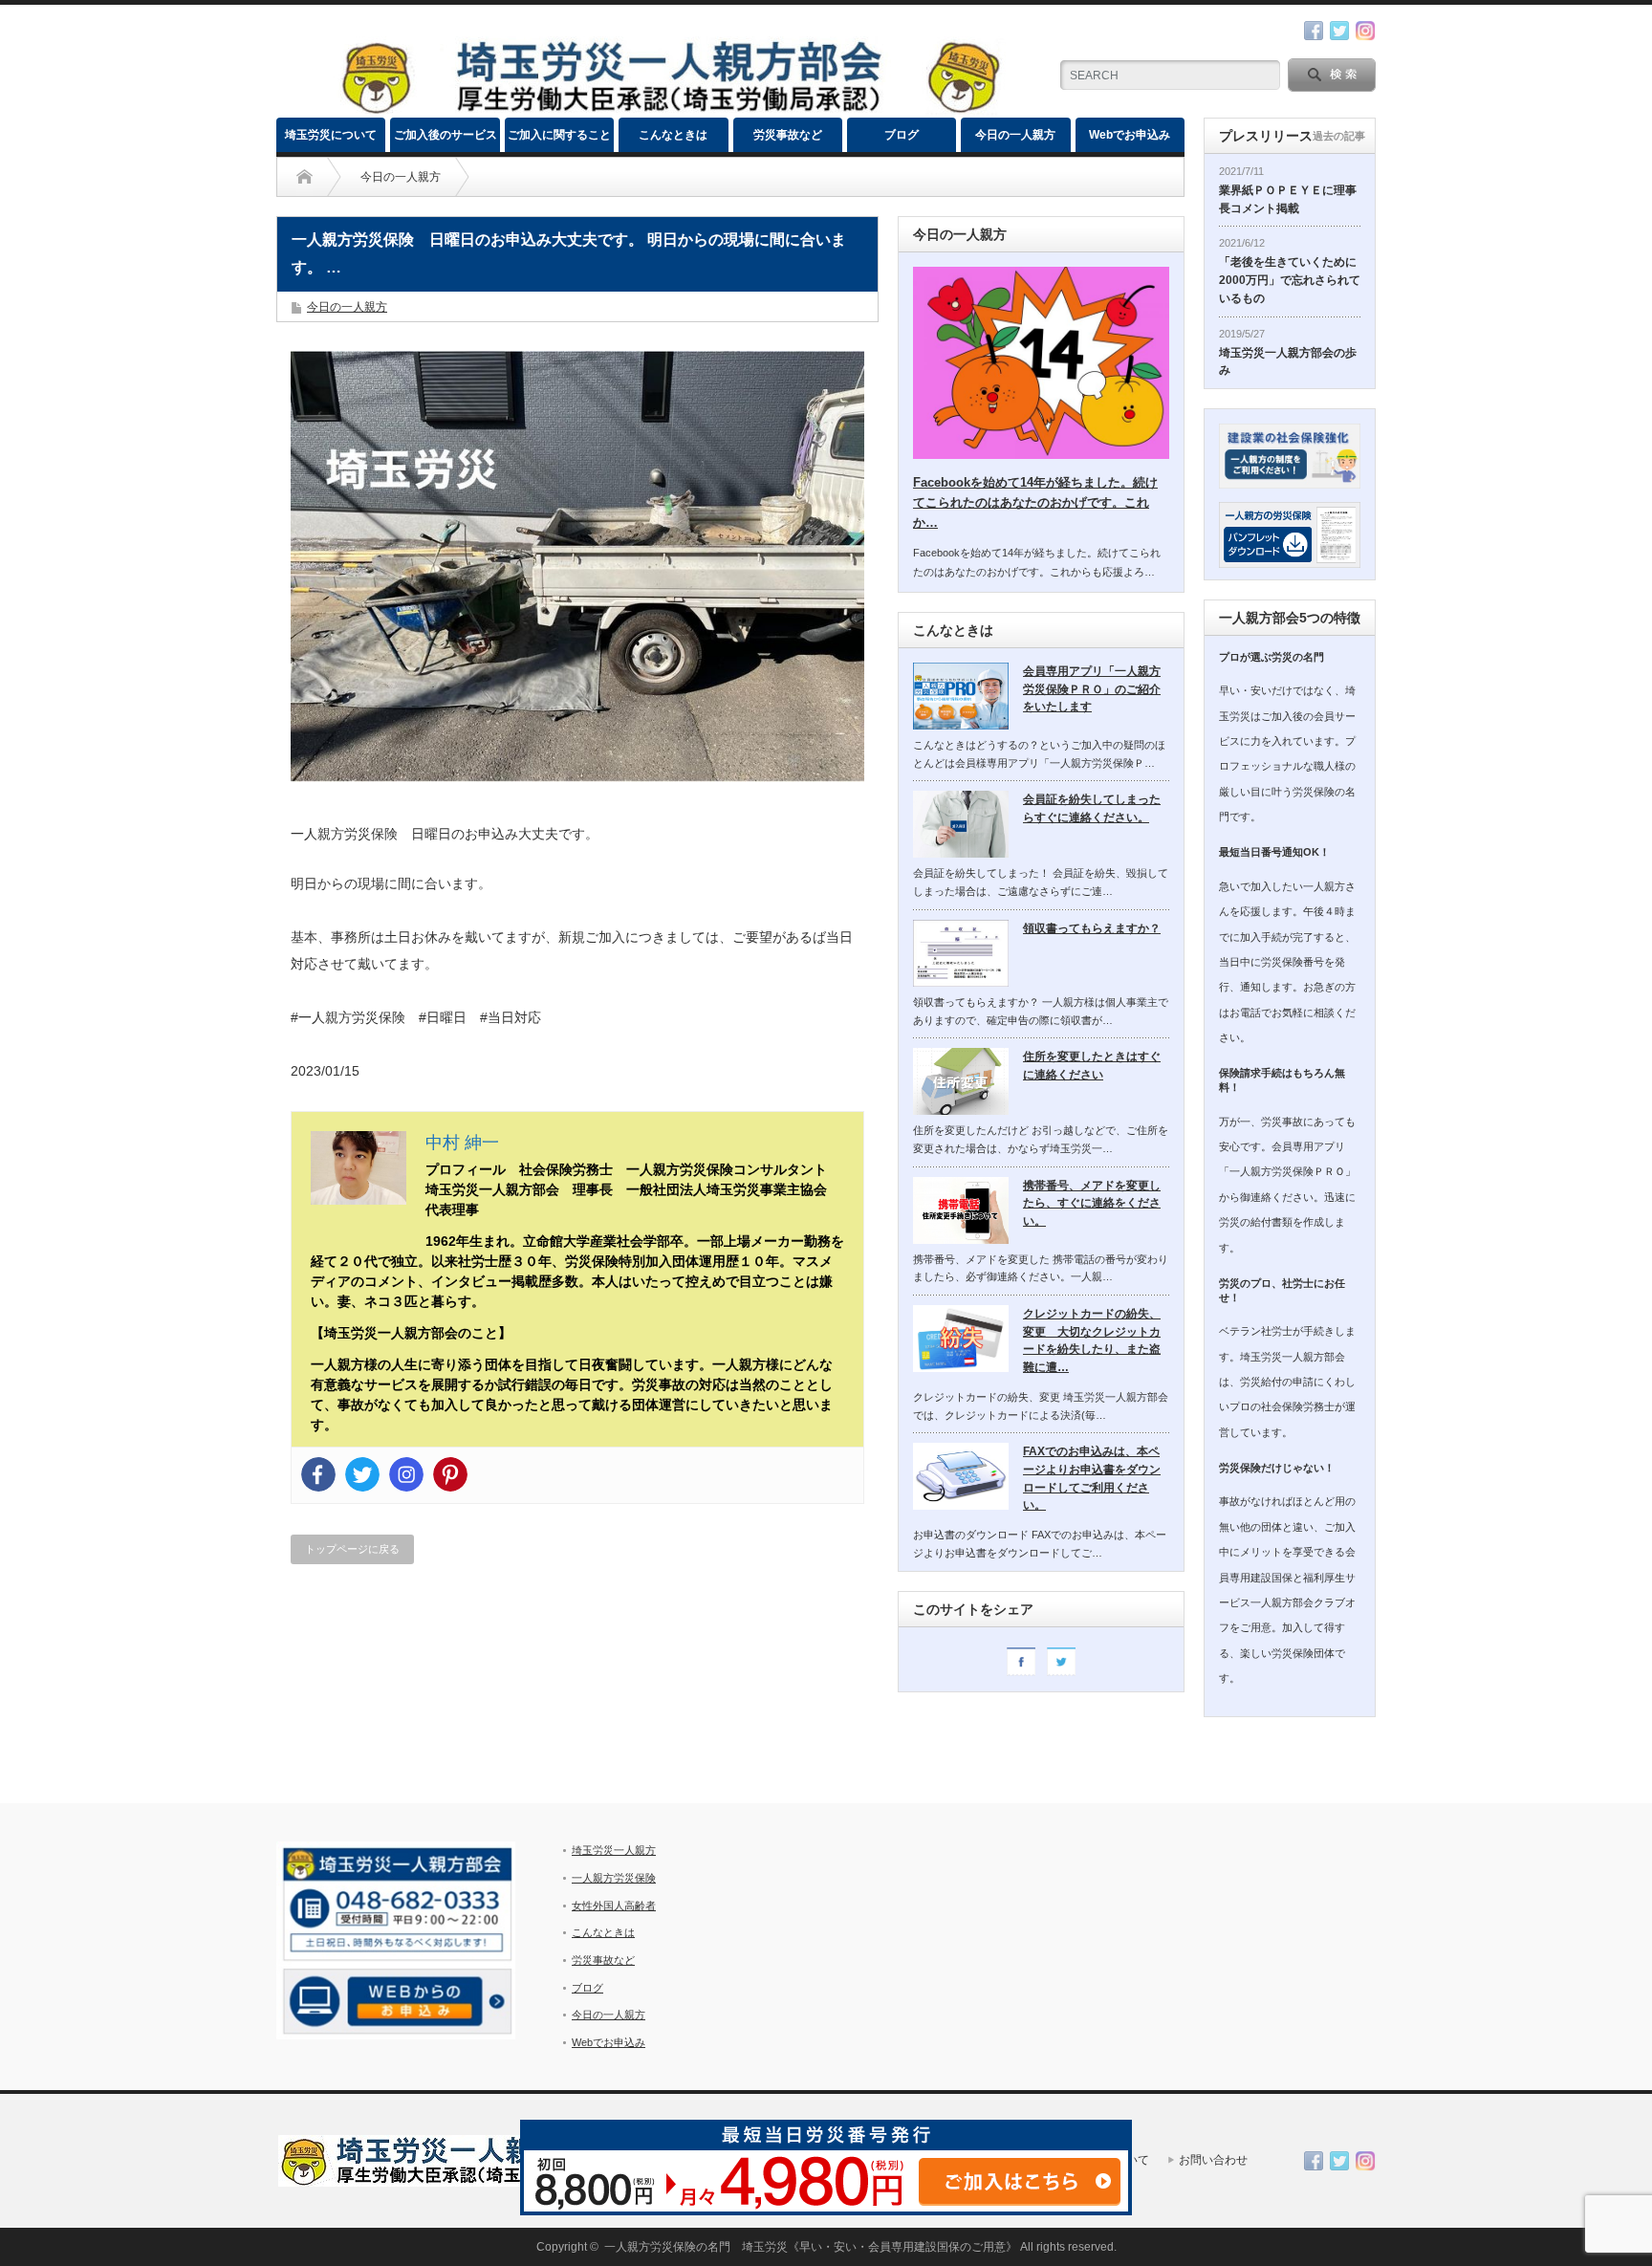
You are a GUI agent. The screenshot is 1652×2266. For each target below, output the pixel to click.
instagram (1365, 31)
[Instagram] (406, 1474)
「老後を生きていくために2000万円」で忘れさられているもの (1290, 280)
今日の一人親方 (1015, 135)
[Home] (304, 177)
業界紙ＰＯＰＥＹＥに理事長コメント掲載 (1288, 199)
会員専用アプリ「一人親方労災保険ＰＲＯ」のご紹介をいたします (1092, 689)
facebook (1314, 31)
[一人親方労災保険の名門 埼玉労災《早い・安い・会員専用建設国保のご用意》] (669, 109)
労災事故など (788, 135)
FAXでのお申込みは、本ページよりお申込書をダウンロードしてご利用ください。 (1092, 1478)
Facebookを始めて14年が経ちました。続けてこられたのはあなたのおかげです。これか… (1035, 502)
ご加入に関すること (559, 135)
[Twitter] (362, 1474)
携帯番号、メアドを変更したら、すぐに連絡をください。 (1092, 1203)
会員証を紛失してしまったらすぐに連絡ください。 (1092, 808)
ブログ (902, 135)
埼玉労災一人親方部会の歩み (1288, 362)
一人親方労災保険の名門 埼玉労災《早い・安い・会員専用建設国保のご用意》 (811, 2247)
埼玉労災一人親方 (614, 1850)
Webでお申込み (1130, 135)
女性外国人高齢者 (614, 1906)
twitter (1339, 31)
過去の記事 (1339, 136)
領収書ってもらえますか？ (1092, 928)
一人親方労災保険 (614, 1878)
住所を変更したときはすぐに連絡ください (1092, 1066)
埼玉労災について (331, 135)
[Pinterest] (450, 1474)
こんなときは (673, 135)
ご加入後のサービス (446, 135)
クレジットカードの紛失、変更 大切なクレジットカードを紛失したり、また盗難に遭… (1092, 1340)
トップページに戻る (352, 1549)
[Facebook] (318, 1474)
